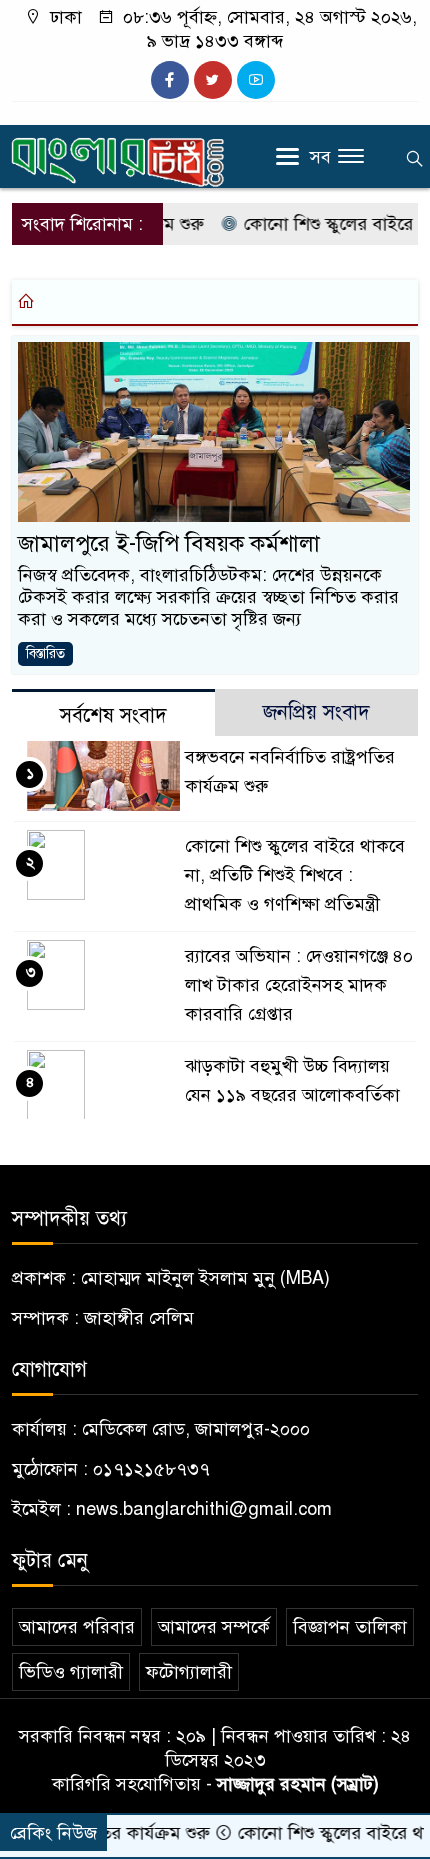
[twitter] (213, 80)
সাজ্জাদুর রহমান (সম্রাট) (298, 1784)
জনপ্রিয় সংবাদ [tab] (316, 712)
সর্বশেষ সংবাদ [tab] (113, 715)
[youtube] (256, 80)
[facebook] (170, 80)
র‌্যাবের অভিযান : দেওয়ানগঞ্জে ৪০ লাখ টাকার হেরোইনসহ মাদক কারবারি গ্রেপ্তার (299, 985)
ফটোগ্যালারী (189, 1672)
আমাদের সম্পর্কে (214, 1627)
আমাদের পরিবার (77, 1627)
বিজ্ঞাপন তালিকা (350, 1627)
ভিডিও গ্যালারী (71, 1672)
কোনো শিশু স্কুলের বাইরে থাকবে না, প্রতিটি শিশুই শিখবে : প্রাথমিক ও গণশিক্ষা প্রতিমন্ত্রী (295, 875)
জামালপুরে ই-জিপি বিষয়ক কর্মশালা (169, 543)
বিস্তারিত (45, 653)
